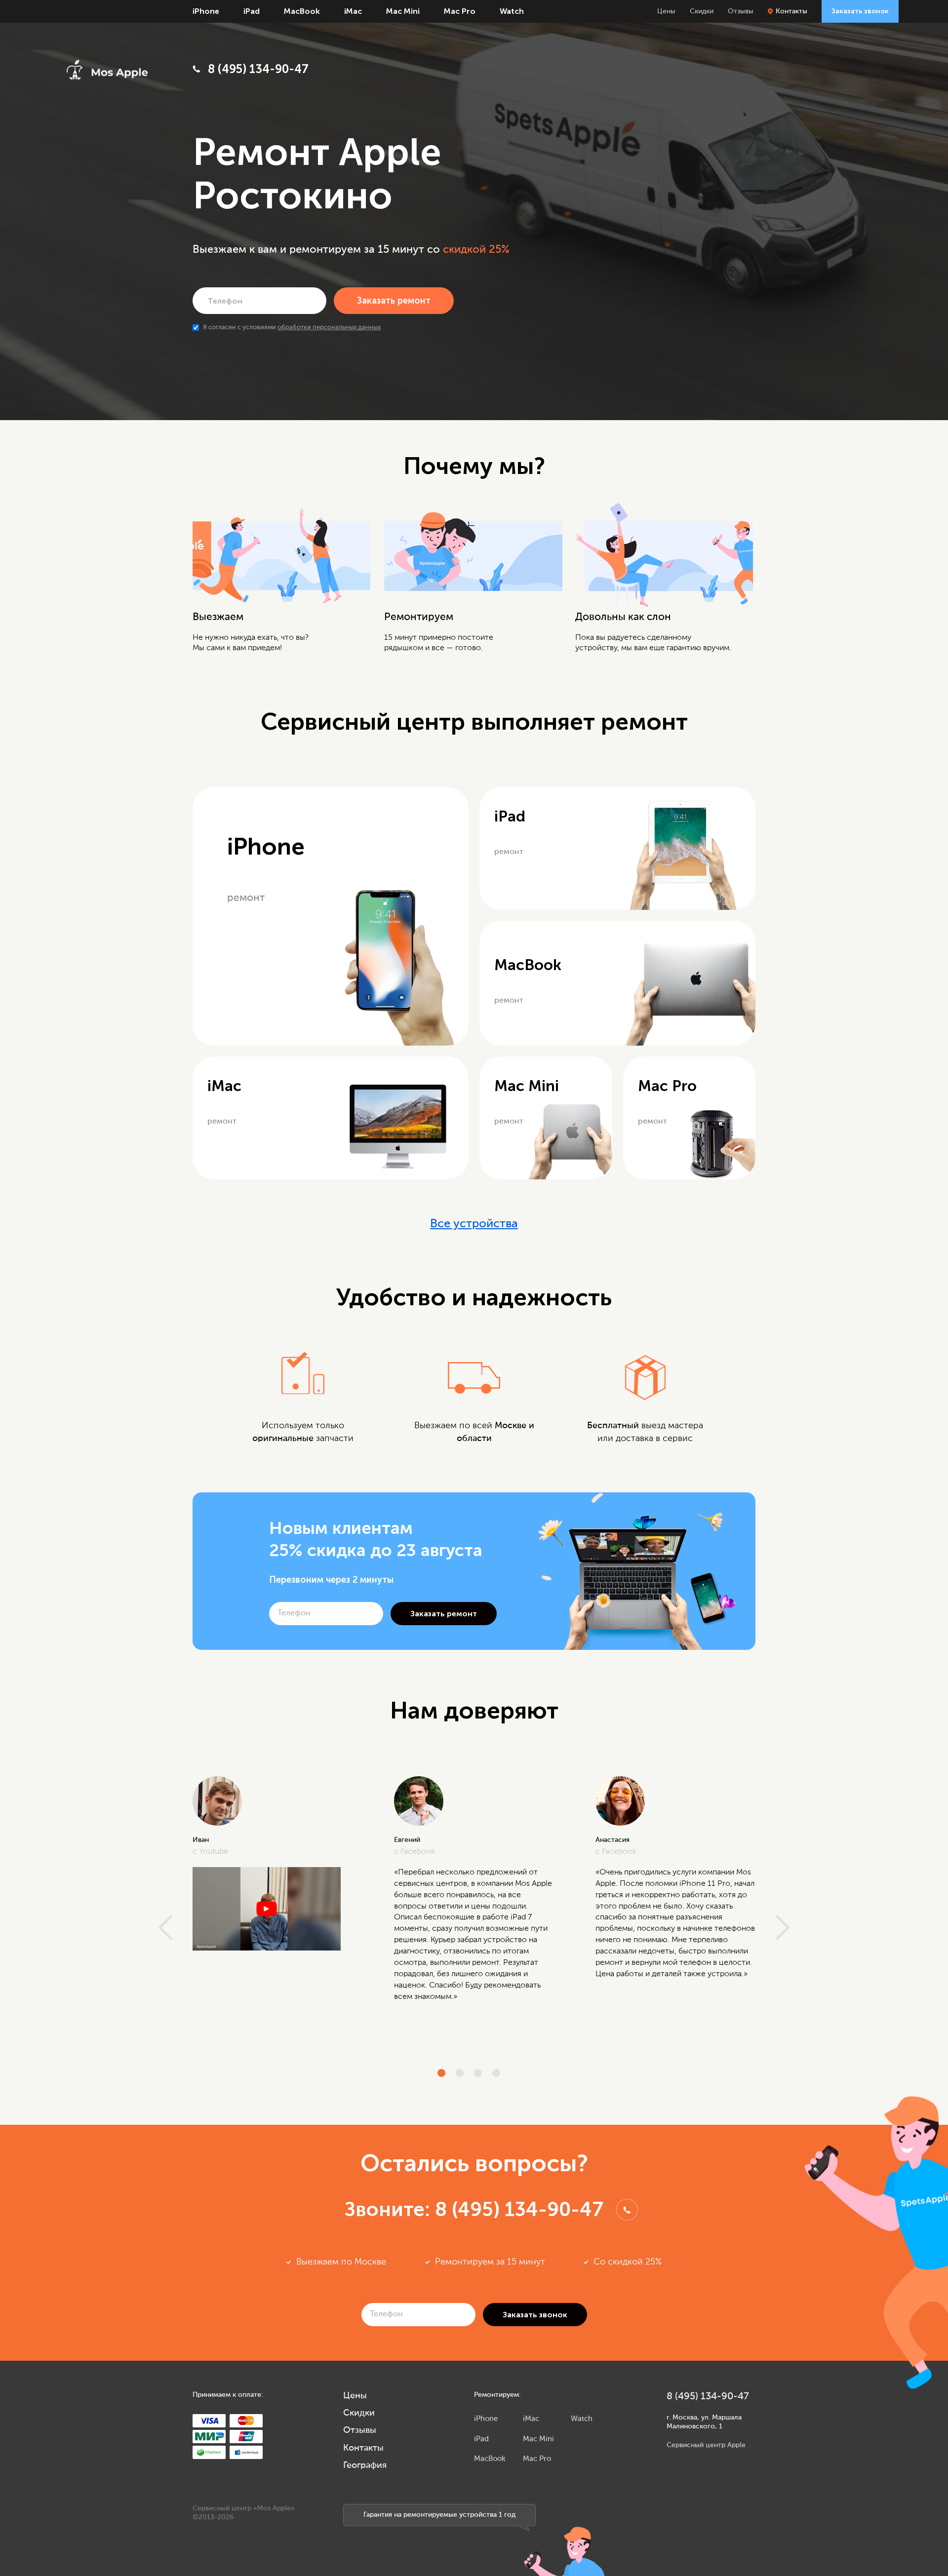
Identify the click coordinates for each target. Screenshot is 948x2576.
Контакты (791, 11)
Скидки (702, 11)
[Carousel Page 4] (496, 2073)
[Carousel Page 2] (460, 2073)
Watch (512, 11)
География (365, 2465)
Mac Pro (460, 11)
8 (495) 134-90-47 (258, 69)
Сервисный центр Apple (706, 2445)
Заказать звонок (860, 11)
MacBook (302, 11)
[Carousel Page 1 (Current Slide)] (441, 2073)
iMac (353, 11)
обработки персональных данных (329, 328)
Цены (666, 11)
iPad (252, 11)
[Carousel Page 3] (478, 2073)
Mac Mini (403, 11)
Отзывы (741, 11)
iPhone (206, 11)
